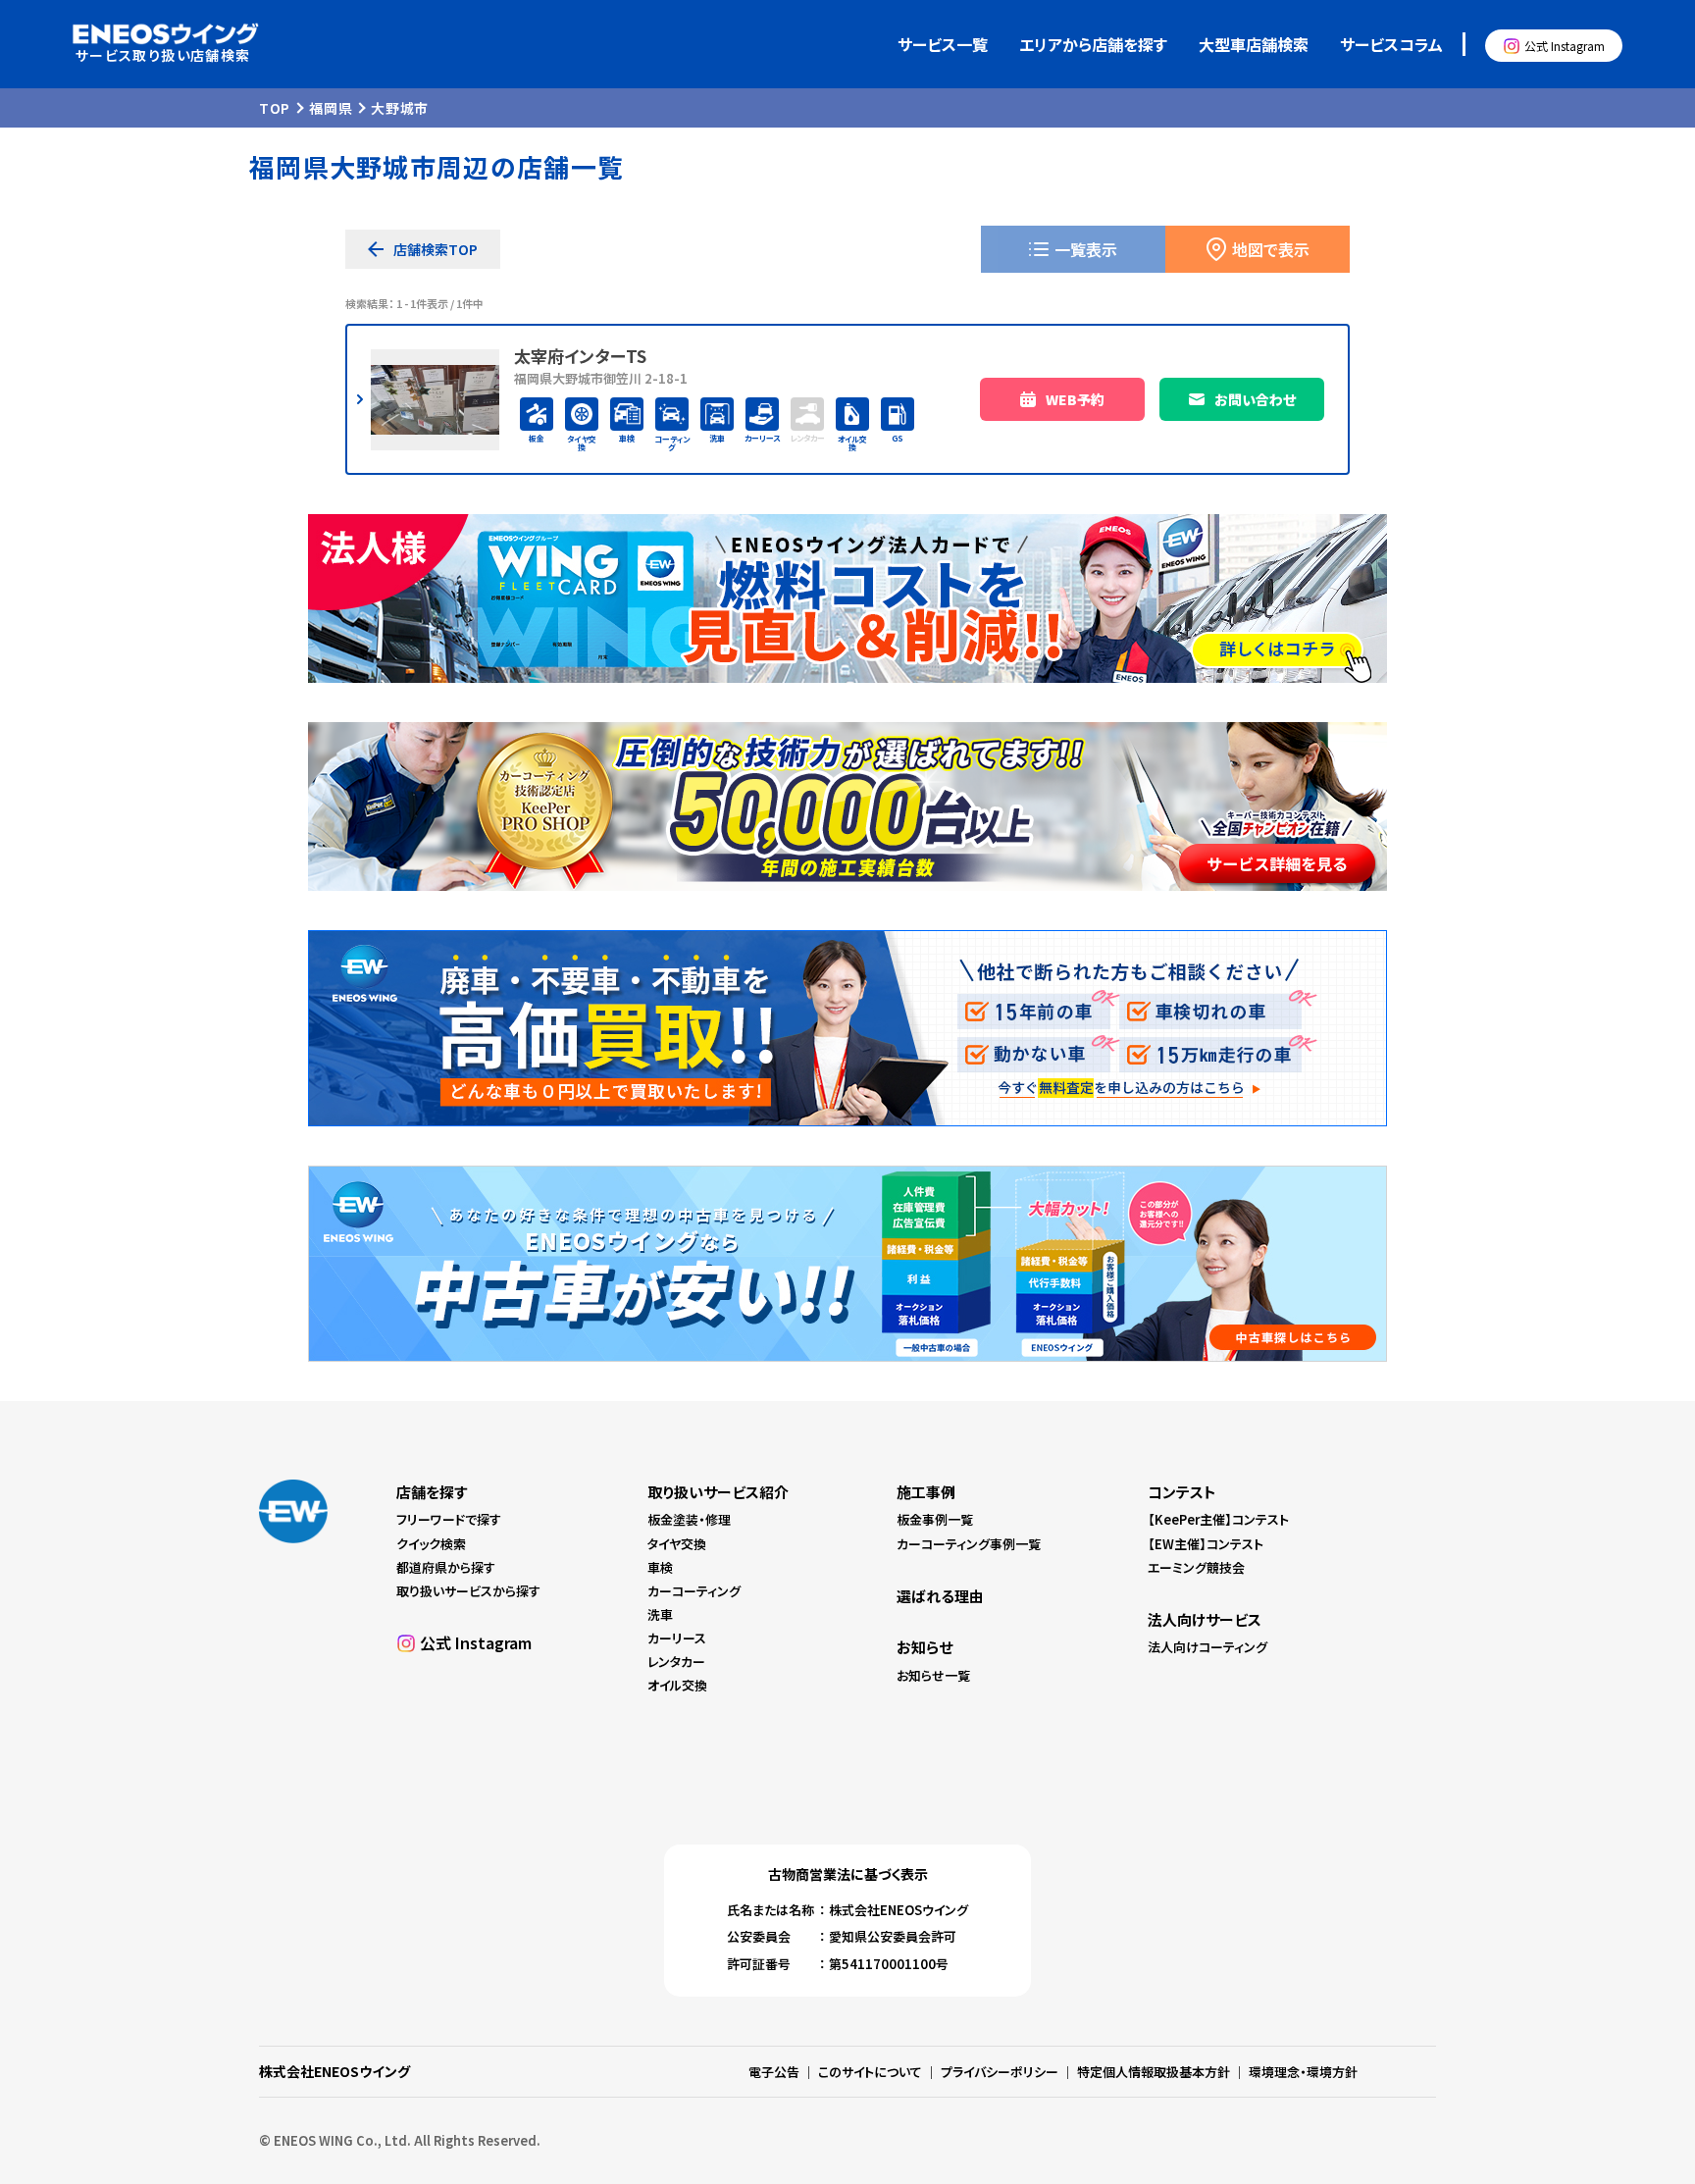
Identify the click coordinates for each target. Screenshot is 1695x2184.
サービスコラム (1391, 44)
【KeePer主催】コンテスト (1218, 1519)
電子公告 (774, 2072)
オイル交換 (677, 1685)
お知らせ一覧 (933, 1675)
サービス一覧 (943, 44)
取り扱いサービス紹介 (718, 1492)
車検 (660, 1567)
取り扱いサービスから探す (468, 1591)
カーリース (677, 1638)
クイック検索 (431, 1544)
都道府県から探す (446, 1567)
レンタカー (676, 1662)
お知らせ (925, 1647)
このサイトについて (870, 2072)
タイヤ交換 (677, 1544)
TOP (275, 108)
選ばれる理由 (940, 1596)
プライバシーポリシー (1000, 2072)
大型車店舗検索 (1254, 44)
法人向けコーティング (1207, 1647)
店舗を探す (432, 1492)
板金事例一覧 (935, 1519)
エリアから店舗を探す (1093, 44)
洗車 (660, 1614)
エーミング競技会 (1196, 1567)
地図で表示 (1271, 249)
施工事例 (926, 1492)
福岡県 (331, 108)
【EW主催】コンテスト (1206, 1544)
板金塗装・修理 (689, 1519)
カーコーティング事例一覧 (969, 1544)
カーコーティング (694, 1591)
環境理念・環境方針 (1303, 2072)
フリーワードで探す (449, 1519)
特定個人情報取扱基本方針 (1154, 2072)
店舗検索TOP (436, 249)
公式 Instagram (1565, 46)
